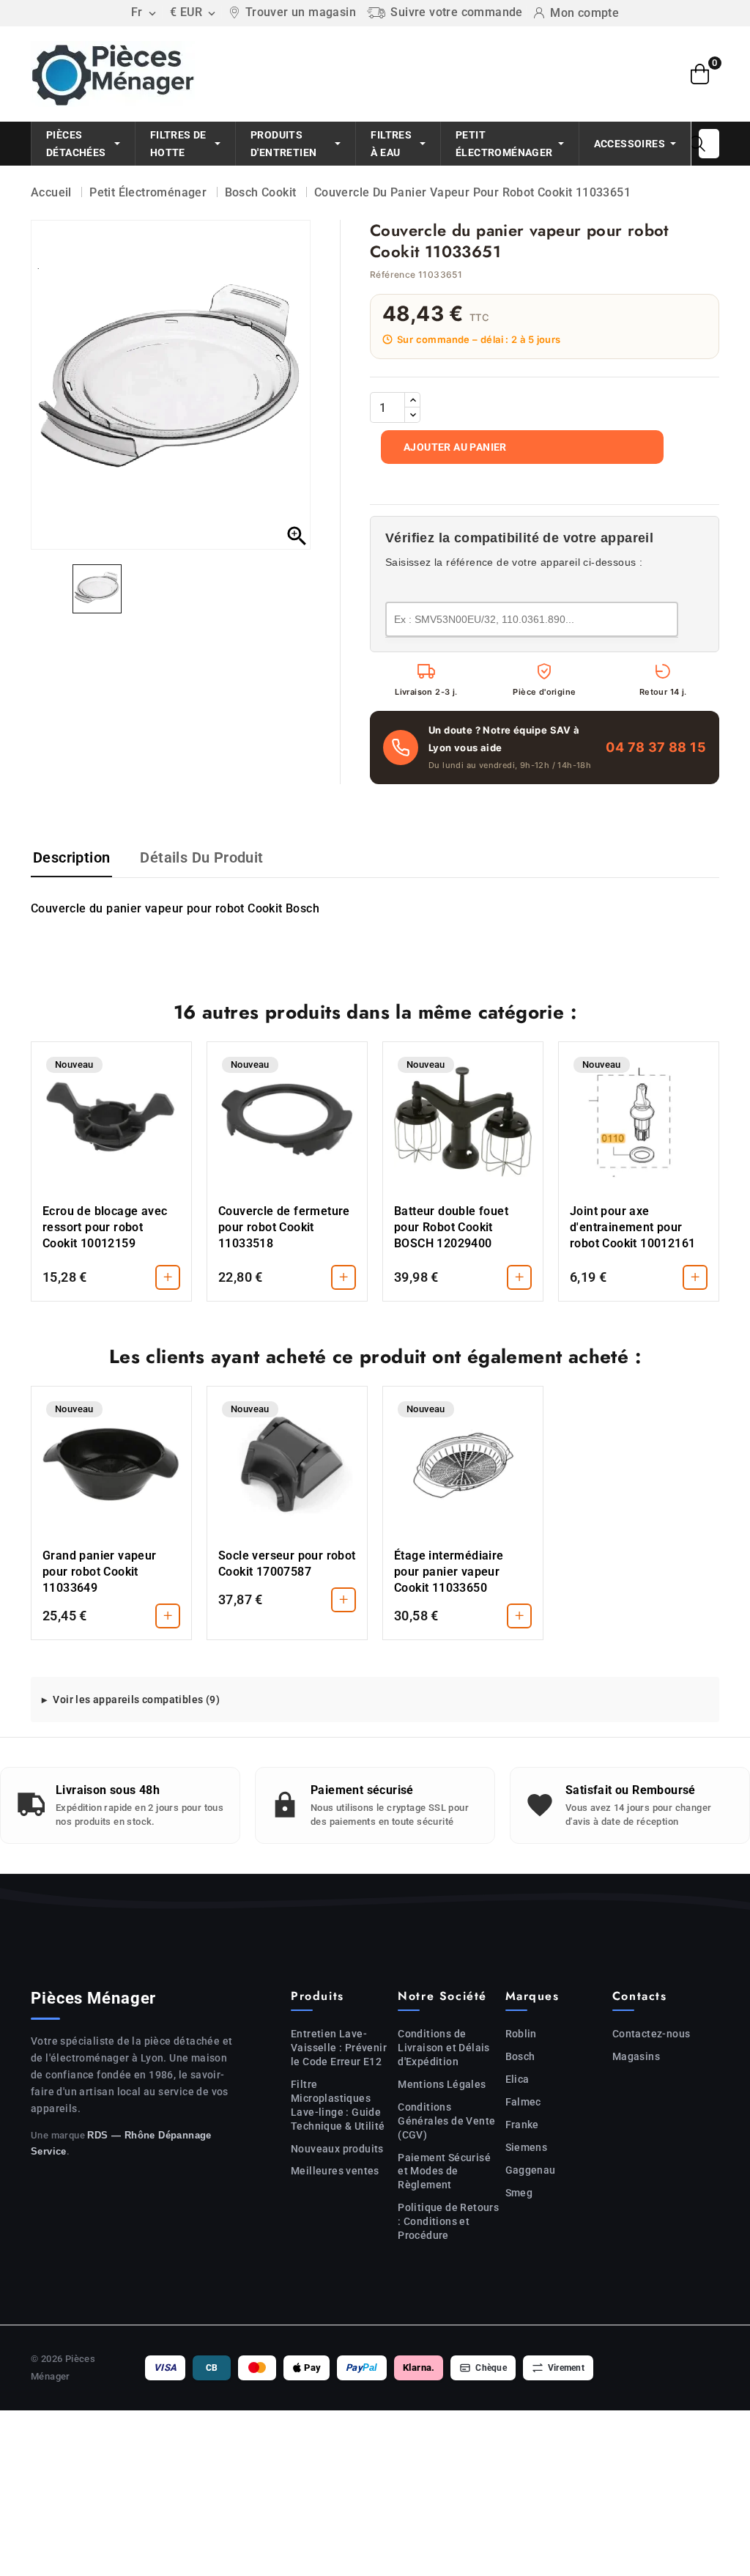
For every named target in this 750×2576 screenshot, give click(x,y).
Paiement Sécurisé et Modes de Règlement (444, 2171)
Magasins (636, 2056)
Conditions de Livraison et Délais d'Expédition (444, 2048)
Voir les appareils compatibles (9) (136, 1700)
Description (71, 857)
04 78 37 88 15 (656, 747)
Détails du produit (201, 857)
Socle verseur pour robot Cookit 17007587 (287, 1564)
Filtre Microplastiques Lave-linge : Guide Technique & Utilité (338, 2105)
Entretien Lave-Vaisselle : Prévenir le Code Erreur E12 (339, 2048)
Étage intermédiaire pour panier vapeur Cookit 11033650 (449, 1572)
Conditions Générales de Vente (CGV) (446, 2121)
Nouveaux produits (337, 2149)
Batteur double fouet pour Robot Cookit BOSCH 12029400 (451, 1227)
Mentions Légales (442, 2084)
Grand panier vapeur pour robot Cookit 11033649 (100, 1572)
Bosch (520, 2056)
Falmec (523, 2102)
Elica (517, 2079)
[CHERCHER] (697, 144)
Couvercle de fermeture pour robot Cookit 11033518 (284, 1227)
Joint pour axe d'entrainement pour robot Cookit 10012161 (632, 1227)
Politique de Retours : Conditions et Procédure (448, 2221)
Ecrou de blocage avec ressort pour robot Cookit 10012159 (105, 1227)
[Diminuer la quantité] (412, 415)
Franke (522, 2125)
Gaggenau (531, 2170)
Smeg (519, 2193)
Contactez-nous (651, 2034)
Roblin (521, 2034)
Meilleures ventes (335, 2171)
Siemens (527, 2147)
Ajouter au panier (455, 447)
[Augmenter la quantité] (412, 400)
